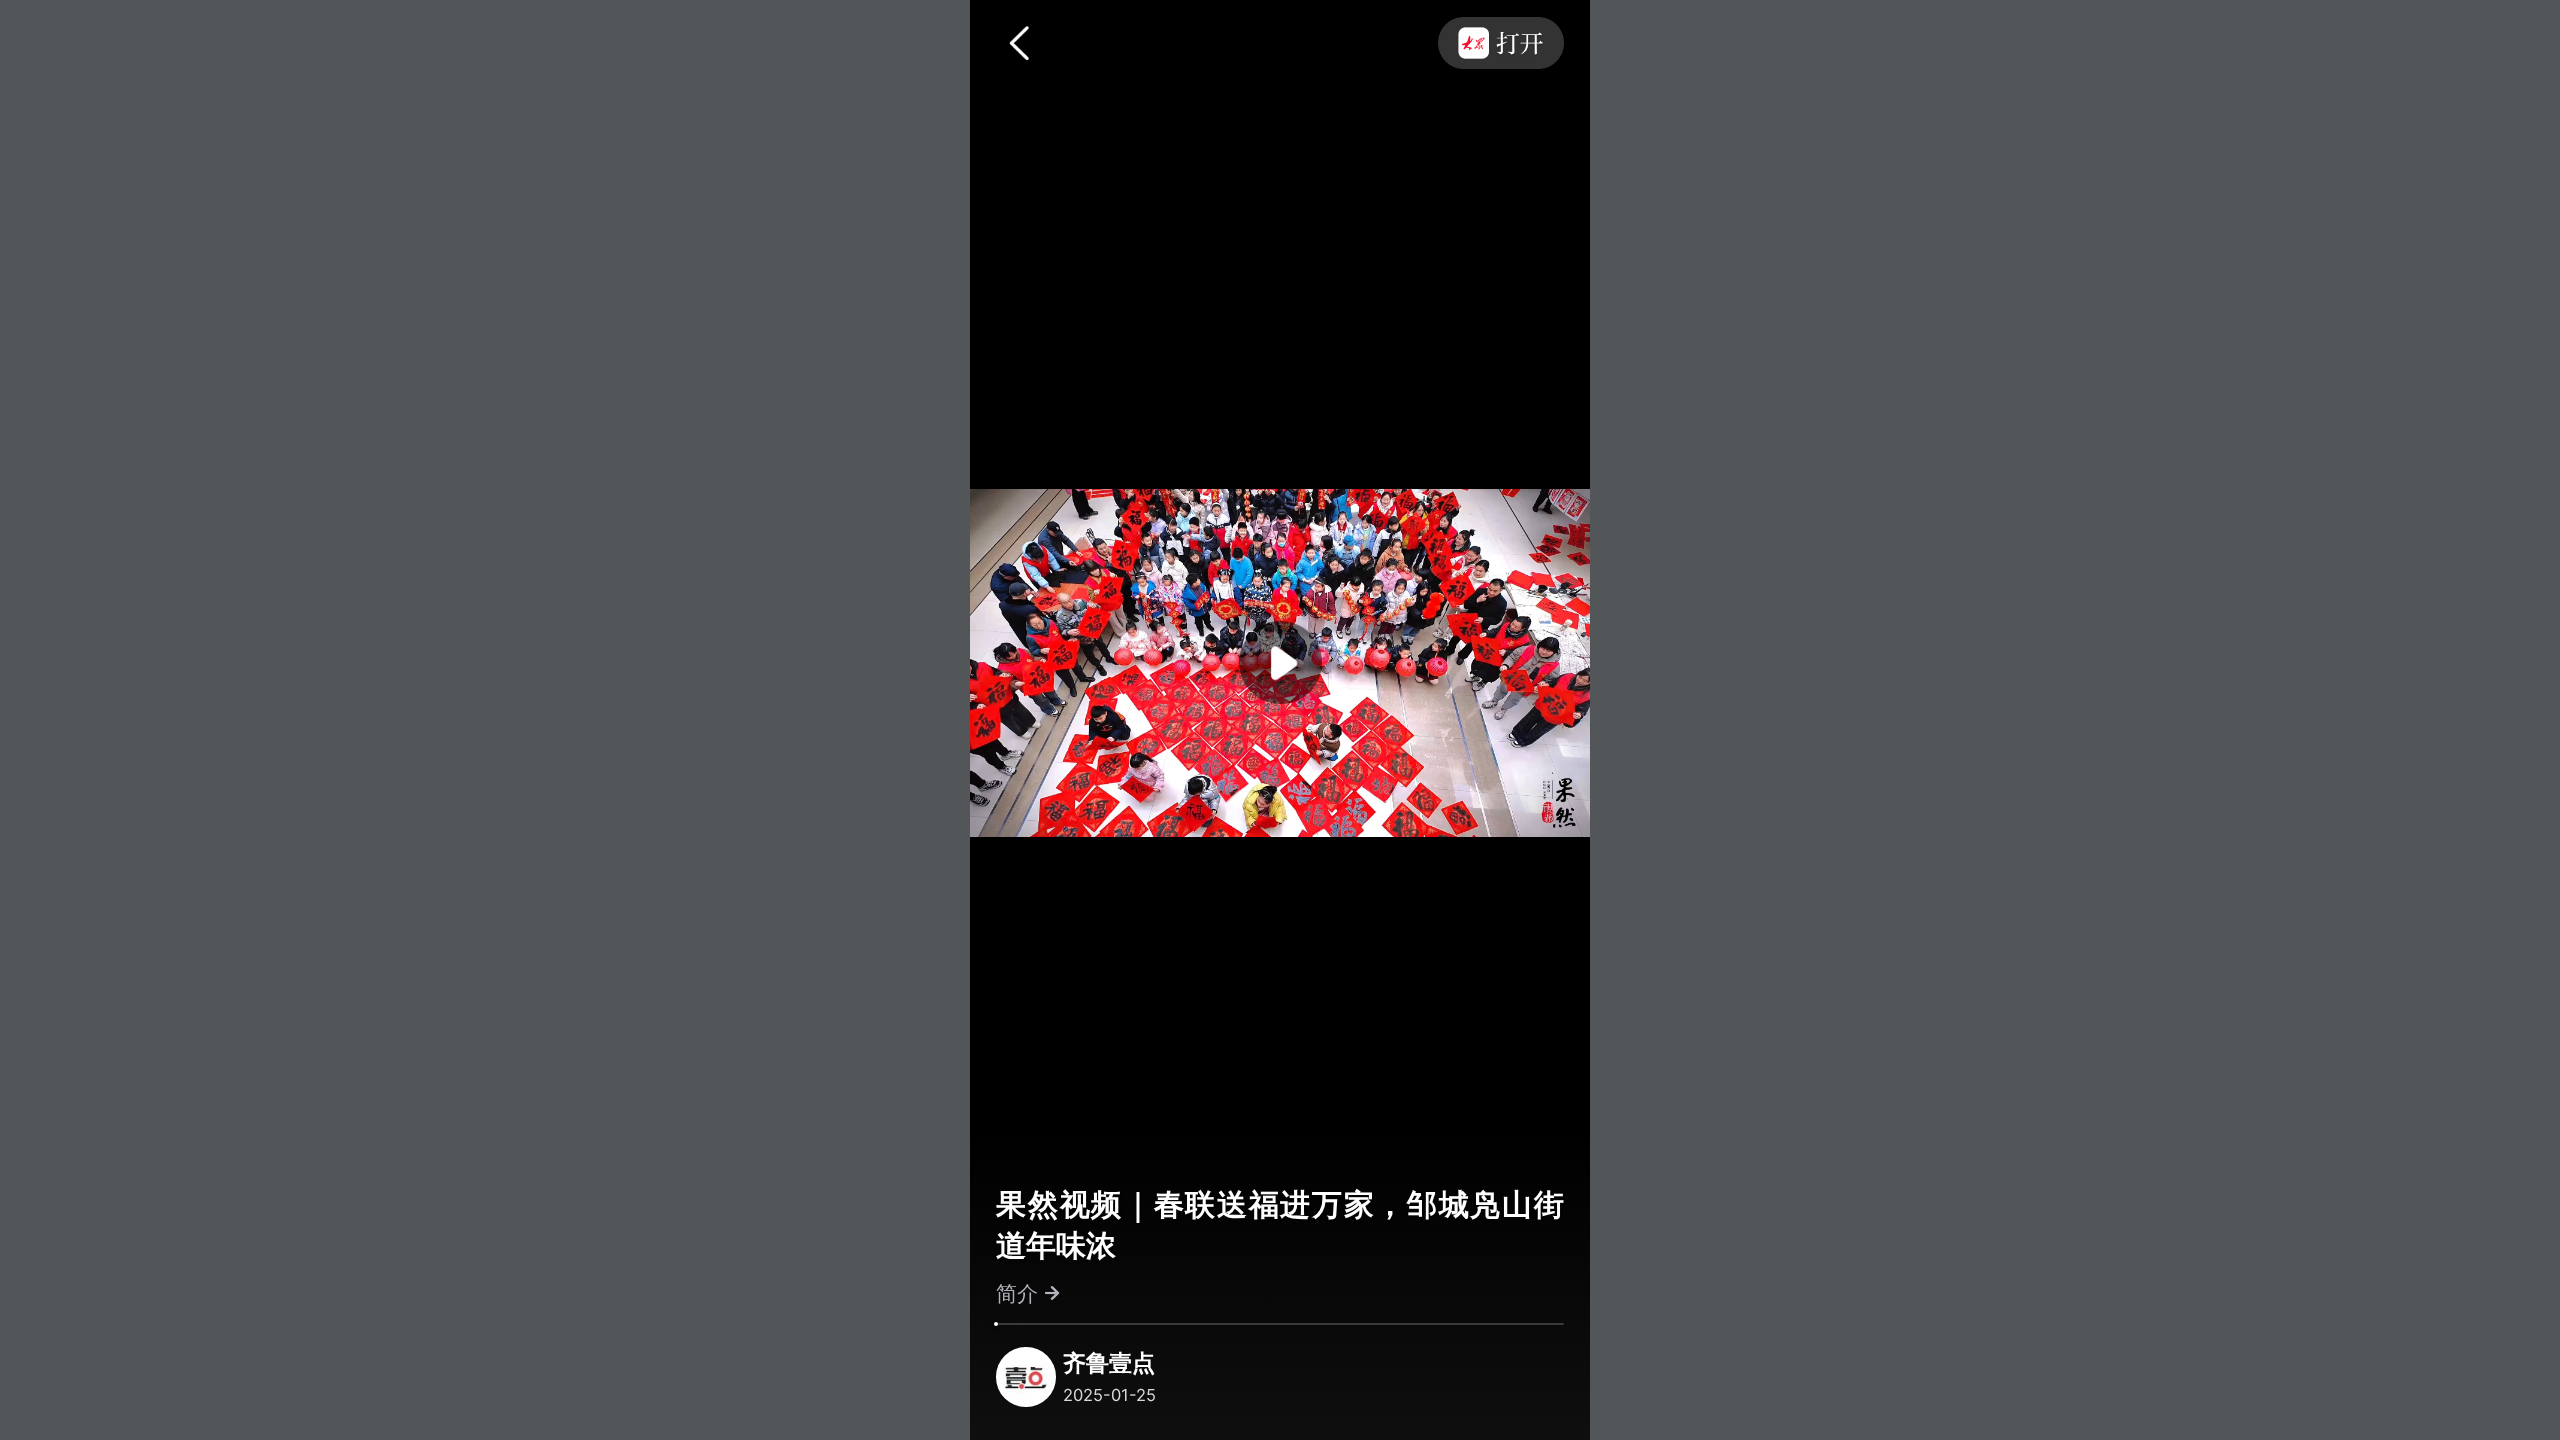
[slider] (996, 1324)
